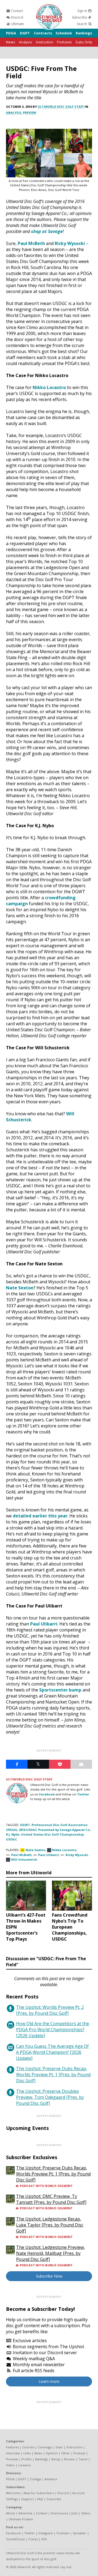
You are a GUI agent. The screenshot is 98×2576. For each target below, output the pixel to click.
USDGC (12, 1839)
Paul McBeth (31, 243)
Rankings (84, 33)
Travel (83, 2459)
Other (66, 2453)
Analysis (25, 42)
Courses (28, 2447)
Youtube (63, 2533)
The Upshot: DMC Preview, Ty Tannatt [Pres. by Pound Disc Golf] (51, 2199)
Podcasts (64, 42)
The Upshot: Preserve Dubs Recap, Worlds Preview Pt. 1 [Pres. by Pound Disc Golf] (53, 2075)
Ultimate (17, 24)
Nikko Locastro (49, 387)
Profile (27, 2459)
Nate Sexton (20, 1288)
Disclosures (59, 2513)
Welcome (13, 2493)
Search (82, 24)
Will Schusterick (24, 1859)
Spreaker (79, 2533)
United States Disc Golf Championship (52, 1834)
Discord (17, 17)
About (10, 2513)
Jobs (74, 2513)
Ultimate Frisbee (21, 2519)
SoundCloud (15, 2539)
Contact (16, 11)
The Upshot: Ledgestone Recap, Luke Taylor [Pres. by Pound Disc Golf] (50, 2225)
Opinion (52, 2453)
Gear (59, 2447)
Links (27, 2453)
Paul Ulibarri (44, 1624)
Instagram (46, 2533)
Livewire (24, 2465)
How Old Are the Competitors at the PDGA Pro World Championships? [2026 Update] (53, 2030)
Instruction (45, 42)
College (36, 2479)
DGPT (25, 33)
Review (69, 2459)
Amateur (51, 2479)
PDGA (11, 33)
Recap (56, 2459)
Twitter (83, 1794)
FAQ (40, 2499)
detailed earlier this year (40, 1516)
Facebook (47, 1794)
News (11, 42)
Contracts (43, 33)
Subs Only (84, 42)
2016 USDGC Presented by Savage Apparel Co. (55, 1830)
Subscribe (80, 17)
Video (10, 2465)
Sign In (83, 11)
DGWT (25, 1825)
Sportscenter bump (60, 1690)
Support (27, 2499)
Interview (13, 2453)
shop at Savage (47, 231)
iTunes (33, 2539)
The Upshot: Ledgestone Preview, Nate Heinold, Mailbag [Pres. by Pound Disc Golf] (50, 2253)
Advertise (25, 2513)
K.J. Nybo (13, 1834)
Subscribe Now (49, 2276)
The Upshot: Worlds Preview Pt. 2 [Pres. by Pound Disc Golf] (50, 2010)
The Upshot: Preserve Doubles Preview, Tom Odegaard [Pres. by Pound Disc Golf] (50, 2097)
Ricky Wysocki (70, 243)
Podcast (79, 2453)
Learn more (49, 2381)
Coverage (45, 2447)
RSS (44, 2539)
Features (12, 2447)
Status (86, 2513)
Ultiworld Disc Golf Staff (61, 107)
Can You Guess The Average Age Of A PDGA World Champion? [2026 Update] (52, 2052)
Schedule (64, 33)
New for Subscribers (39, 2493)
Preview (30, 113)
